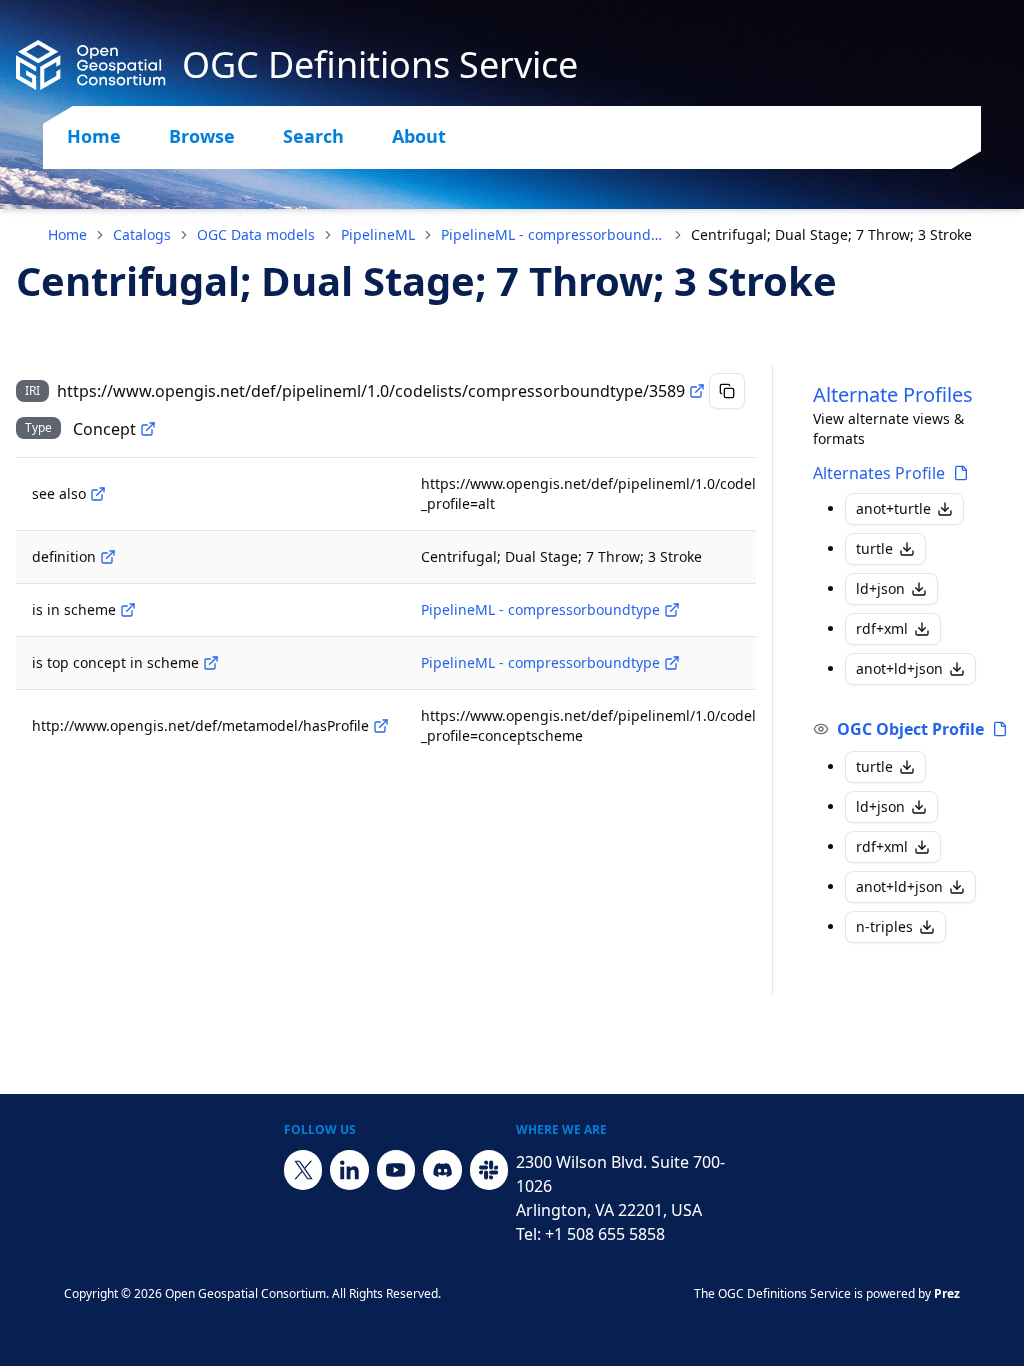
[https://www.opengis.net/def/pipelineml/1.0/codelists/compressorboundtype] (672, 610)
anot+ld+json (899, 668)
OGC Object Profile (910, 729)
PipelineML (378, 234)
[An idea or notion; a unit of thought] (148, 429)
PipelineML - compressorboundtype (553, 234)
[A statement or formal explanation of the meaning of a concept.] (108, 557)
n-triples (884, 926)
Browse (202, 136)
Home (94, 136)
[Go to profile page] (961, 473)
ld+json (880, 588)
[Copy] (727, 391)
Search (313, 136)
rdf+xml (882, 628)
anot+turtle (893, 508)
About (419, 136)
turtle (874, 548)
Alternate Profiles (893, 394)
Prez (947, 1293)
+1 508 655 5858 (605, 1234)
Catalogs (142, 234)
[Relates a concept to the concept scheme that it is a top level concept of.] (211, 663)
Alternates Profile (879, 473)
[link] (831, 235)
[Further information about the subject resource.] (98, 494)
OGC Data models (256, 234)
